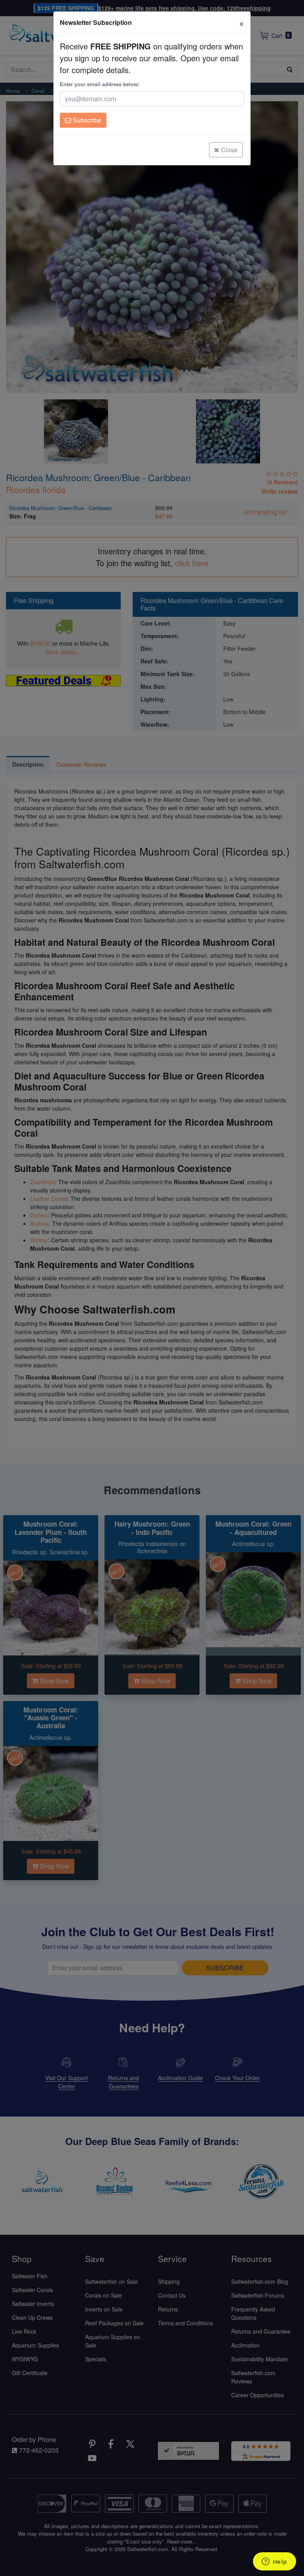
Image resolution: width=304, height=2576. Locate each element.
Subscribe (86, 120)
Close (228, 150)
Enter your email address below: (100, 84)
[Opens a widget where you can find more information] (274, 2562)
